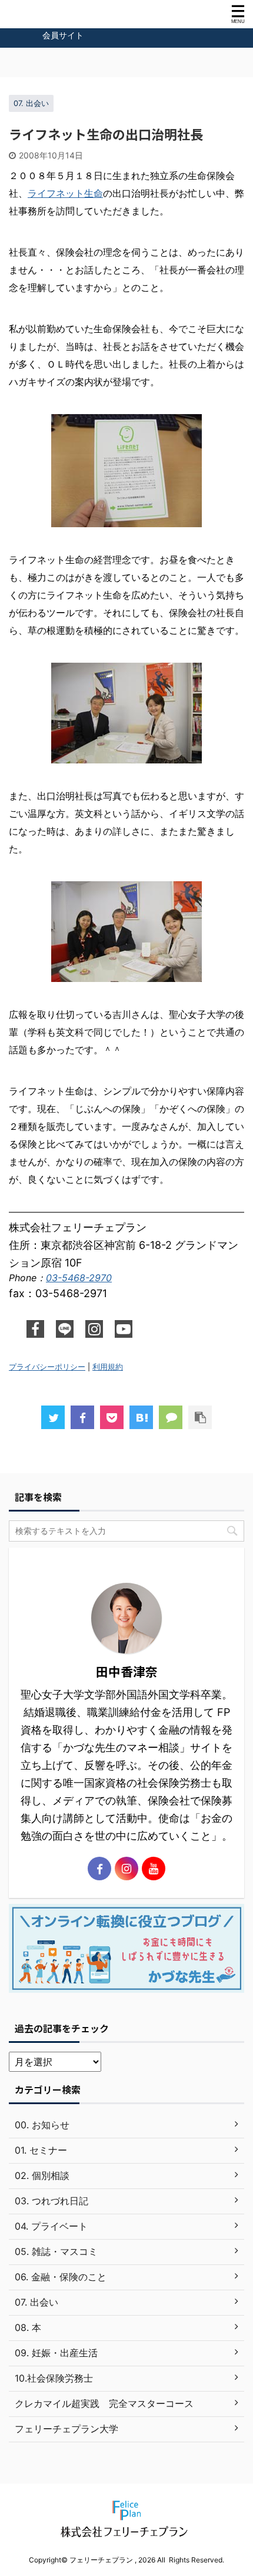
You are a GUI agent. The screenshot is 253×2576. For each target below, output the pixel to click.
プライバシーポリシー (47, 1367)
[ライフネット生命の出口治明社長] (141, 1417)
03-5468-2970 (79, 1278)
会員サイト (63, 35)
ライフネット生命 (65, 193)
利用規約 (108, 1367)
